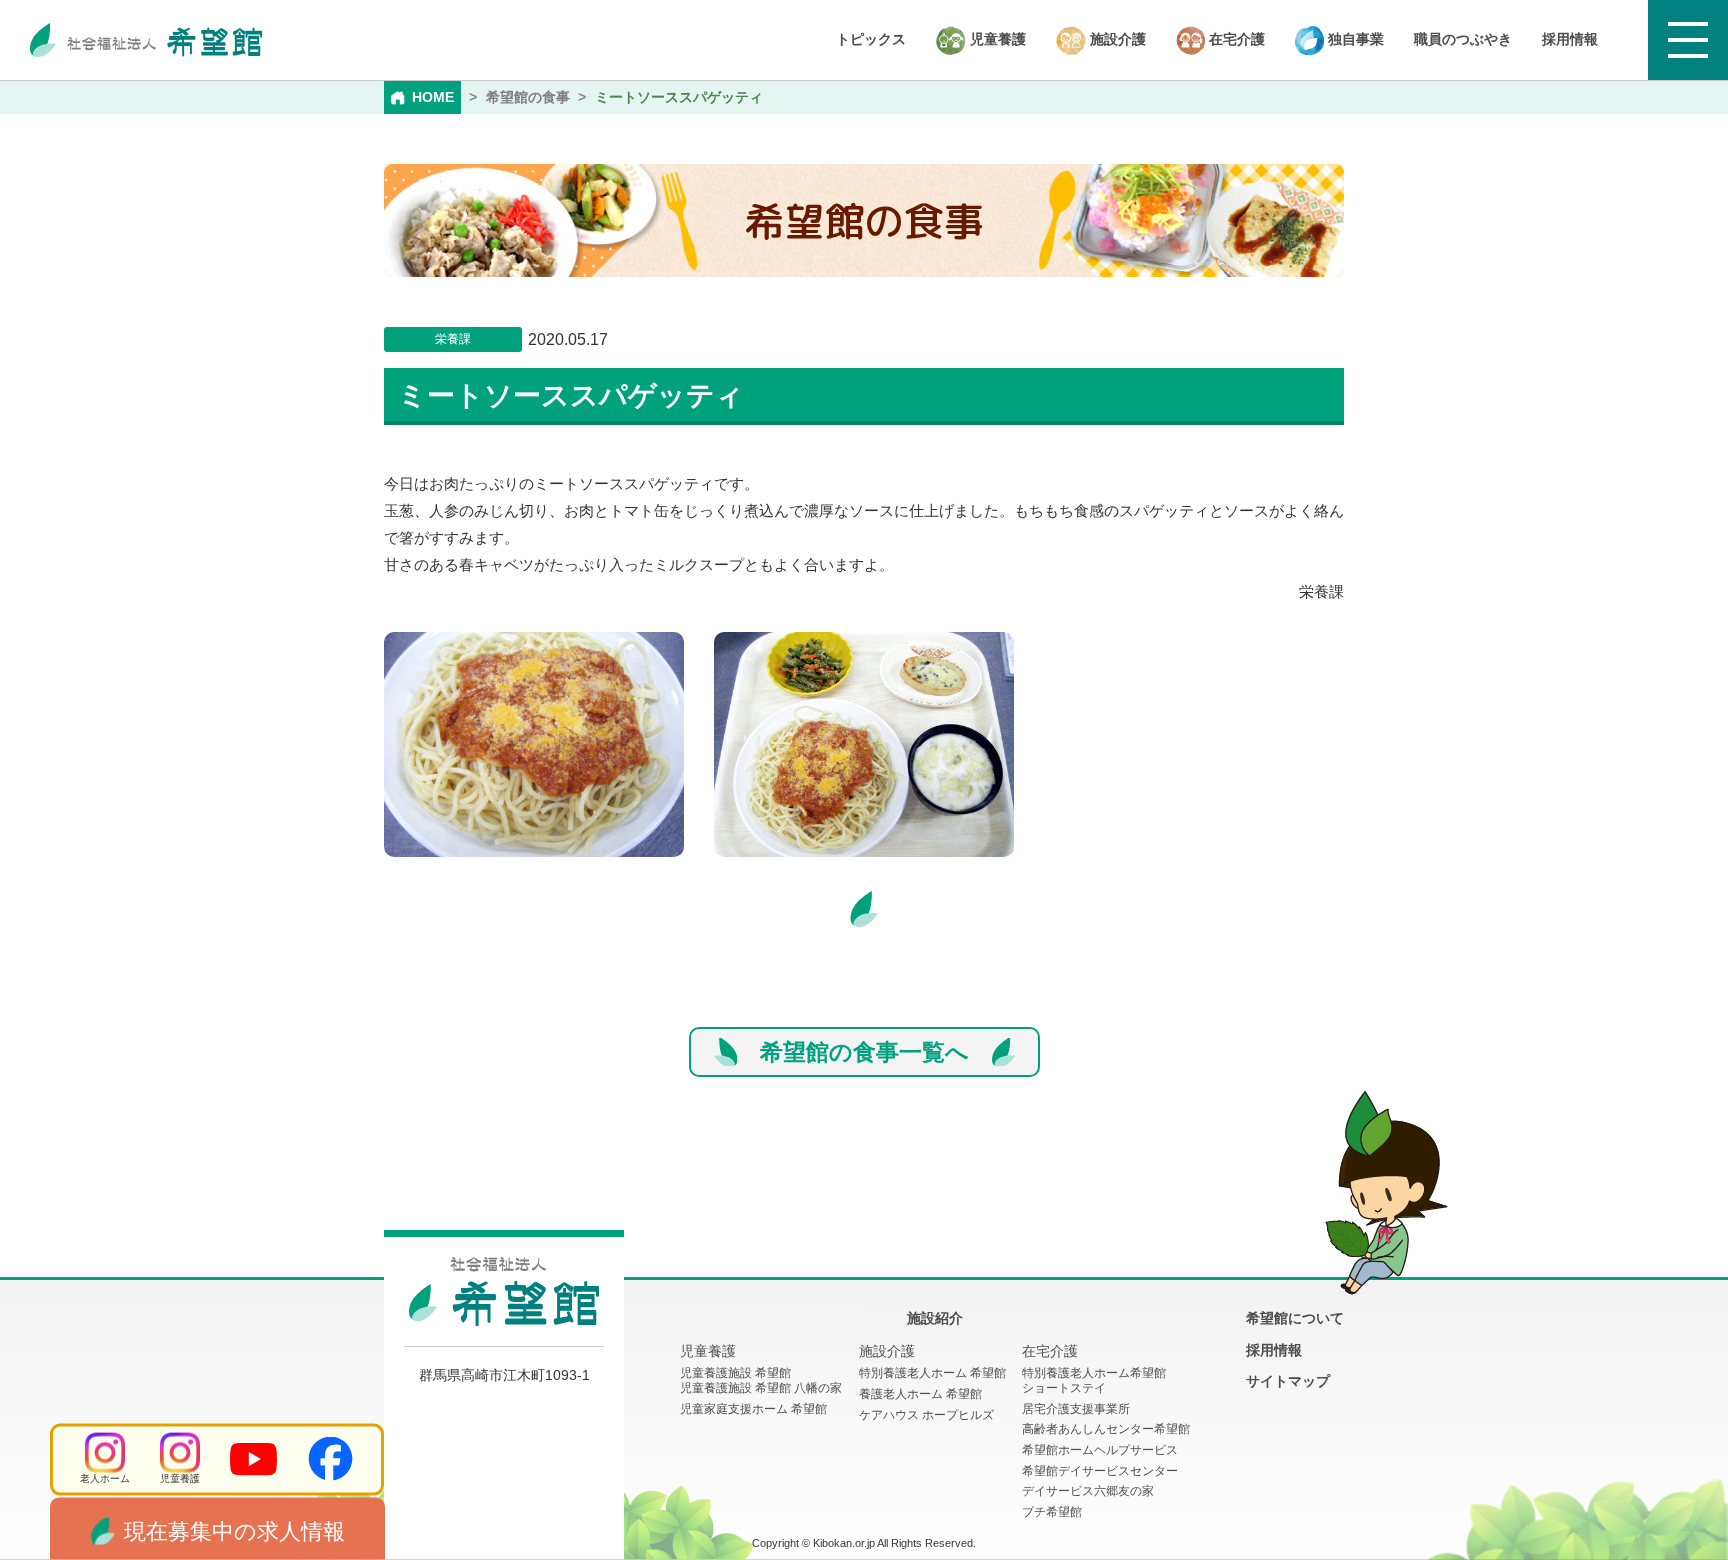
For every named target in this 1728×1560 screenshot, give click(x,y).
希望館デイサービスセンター (1100, 1471)
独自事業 (1354, 39)
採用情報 (1570, 39)
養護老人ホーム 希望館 (920, 1394)
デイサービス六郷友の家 (1088, 1491)
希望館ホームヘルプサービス (1100, 1450)
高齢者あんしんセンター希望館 (1106, 1429)
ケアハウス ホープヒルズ (926, 1415)
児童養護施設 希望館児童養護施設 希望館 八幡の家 (761, 1380)
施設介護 (1116, 39)
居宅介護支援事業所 (1076, 1409)
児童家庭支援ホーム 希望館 (753, 1409)
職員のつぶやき (1463, 39)
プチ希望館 (1052, 1512)
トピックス (871, 39)
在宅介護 (1235, 39)
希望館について (1295, 1318)
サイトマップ (1288, 1381)
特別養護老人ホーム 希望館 (932, 1373)
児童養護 (996, 39)
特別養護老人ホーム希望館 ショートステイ (1094, 1380)
